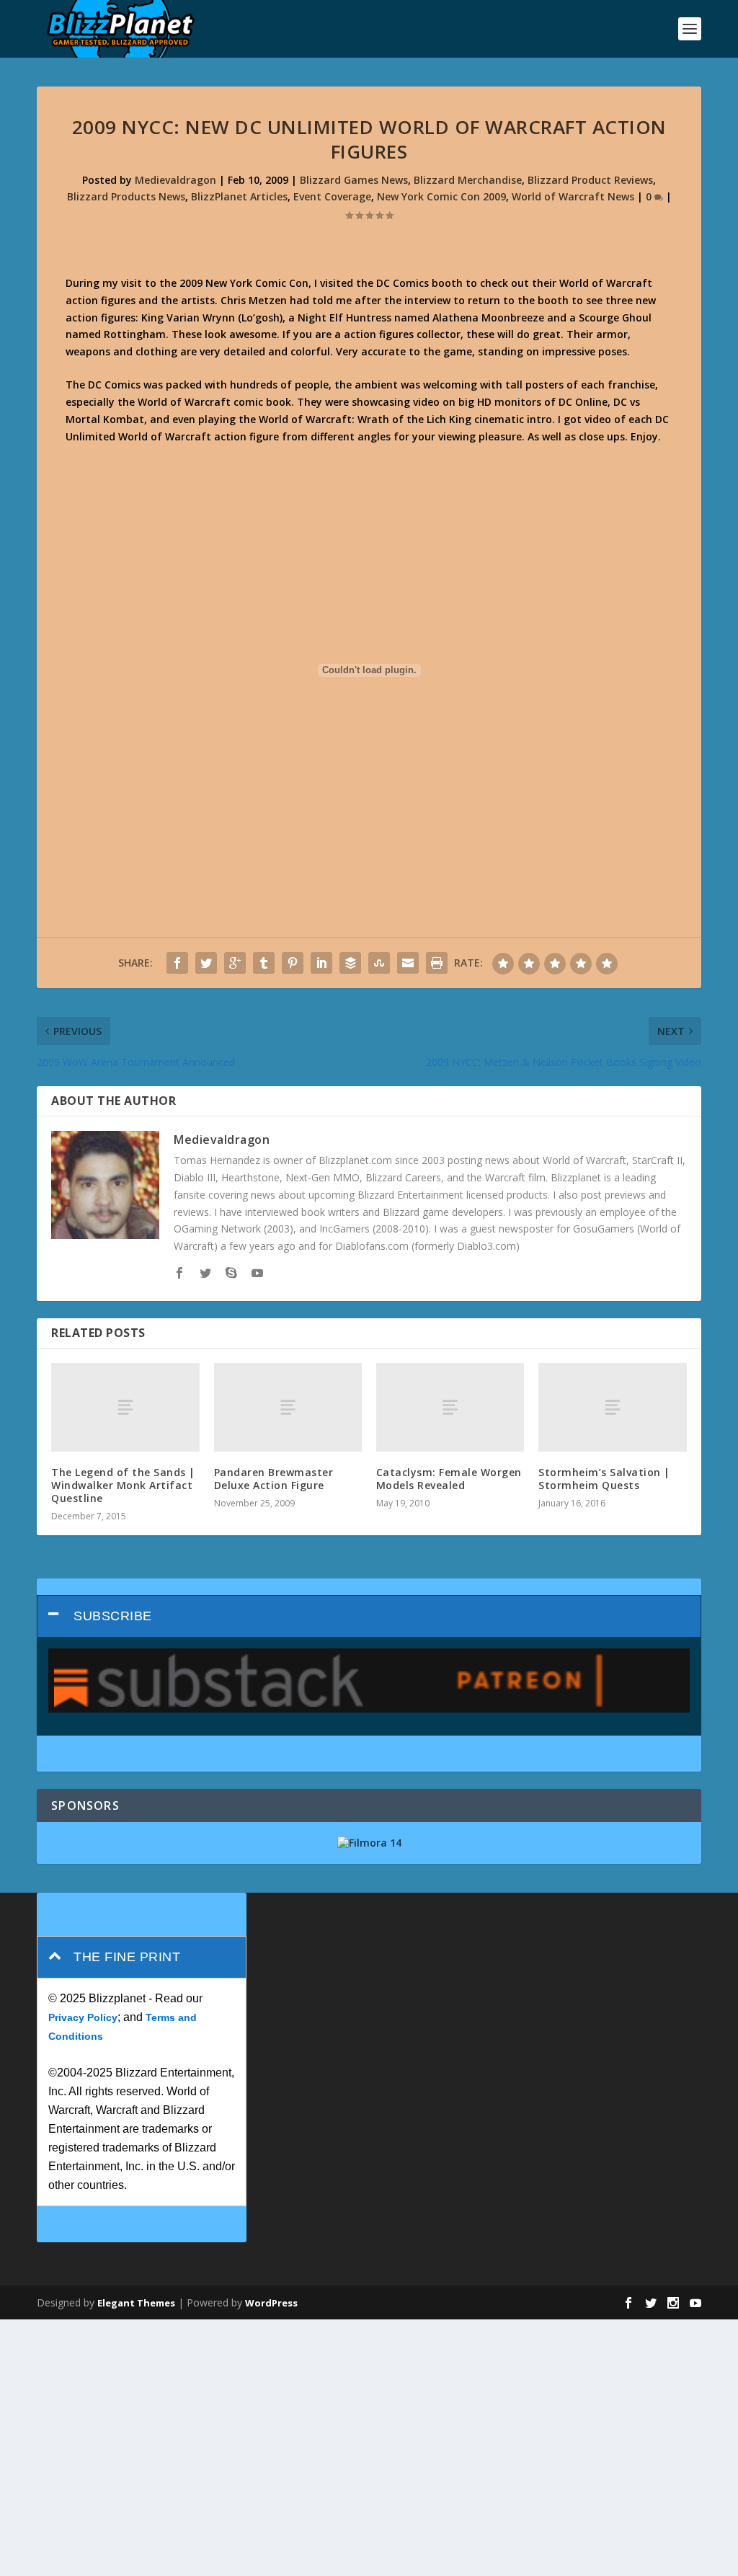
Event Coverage (332, 196)
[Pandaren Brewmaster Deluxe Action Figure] (288, 1407)
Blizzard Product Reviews (590, 180)
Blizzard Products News (126, 196)
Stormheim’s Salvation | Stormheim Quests (604, 1479)
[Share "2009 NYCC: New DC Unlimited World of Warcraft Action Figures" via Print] (437, 963)
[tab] (369, 1616)
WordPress (271, 2303)
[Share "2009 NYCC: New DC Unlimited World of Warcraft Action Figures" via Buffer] (350, 963)
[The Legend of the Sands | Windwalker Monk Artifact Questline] (125, 1407)
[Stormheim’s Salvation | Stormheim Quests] (612, 1407)
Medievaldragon (175, 180)
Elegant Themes (136, 2303)
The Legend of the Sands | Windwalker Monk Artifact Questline (123, 1485)
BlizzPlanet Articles (239, 196)
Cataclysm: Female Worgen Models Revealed (449, 1479)
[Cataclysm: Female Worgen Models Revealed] (450, 1407)
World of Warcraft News (573, 196)
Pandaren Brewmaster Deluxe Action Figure (274, 1479)
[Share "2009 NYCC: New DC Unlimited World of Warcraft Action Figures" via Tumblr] (264, 963)
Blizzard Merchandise (468, 180)
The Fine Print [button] (127, 1957)
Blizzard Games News (354, 180)
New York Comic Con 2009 (441, 196)
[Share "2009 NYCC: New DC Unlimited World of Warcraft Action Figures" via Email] (408, 963)
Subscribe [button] (113, 1616)
